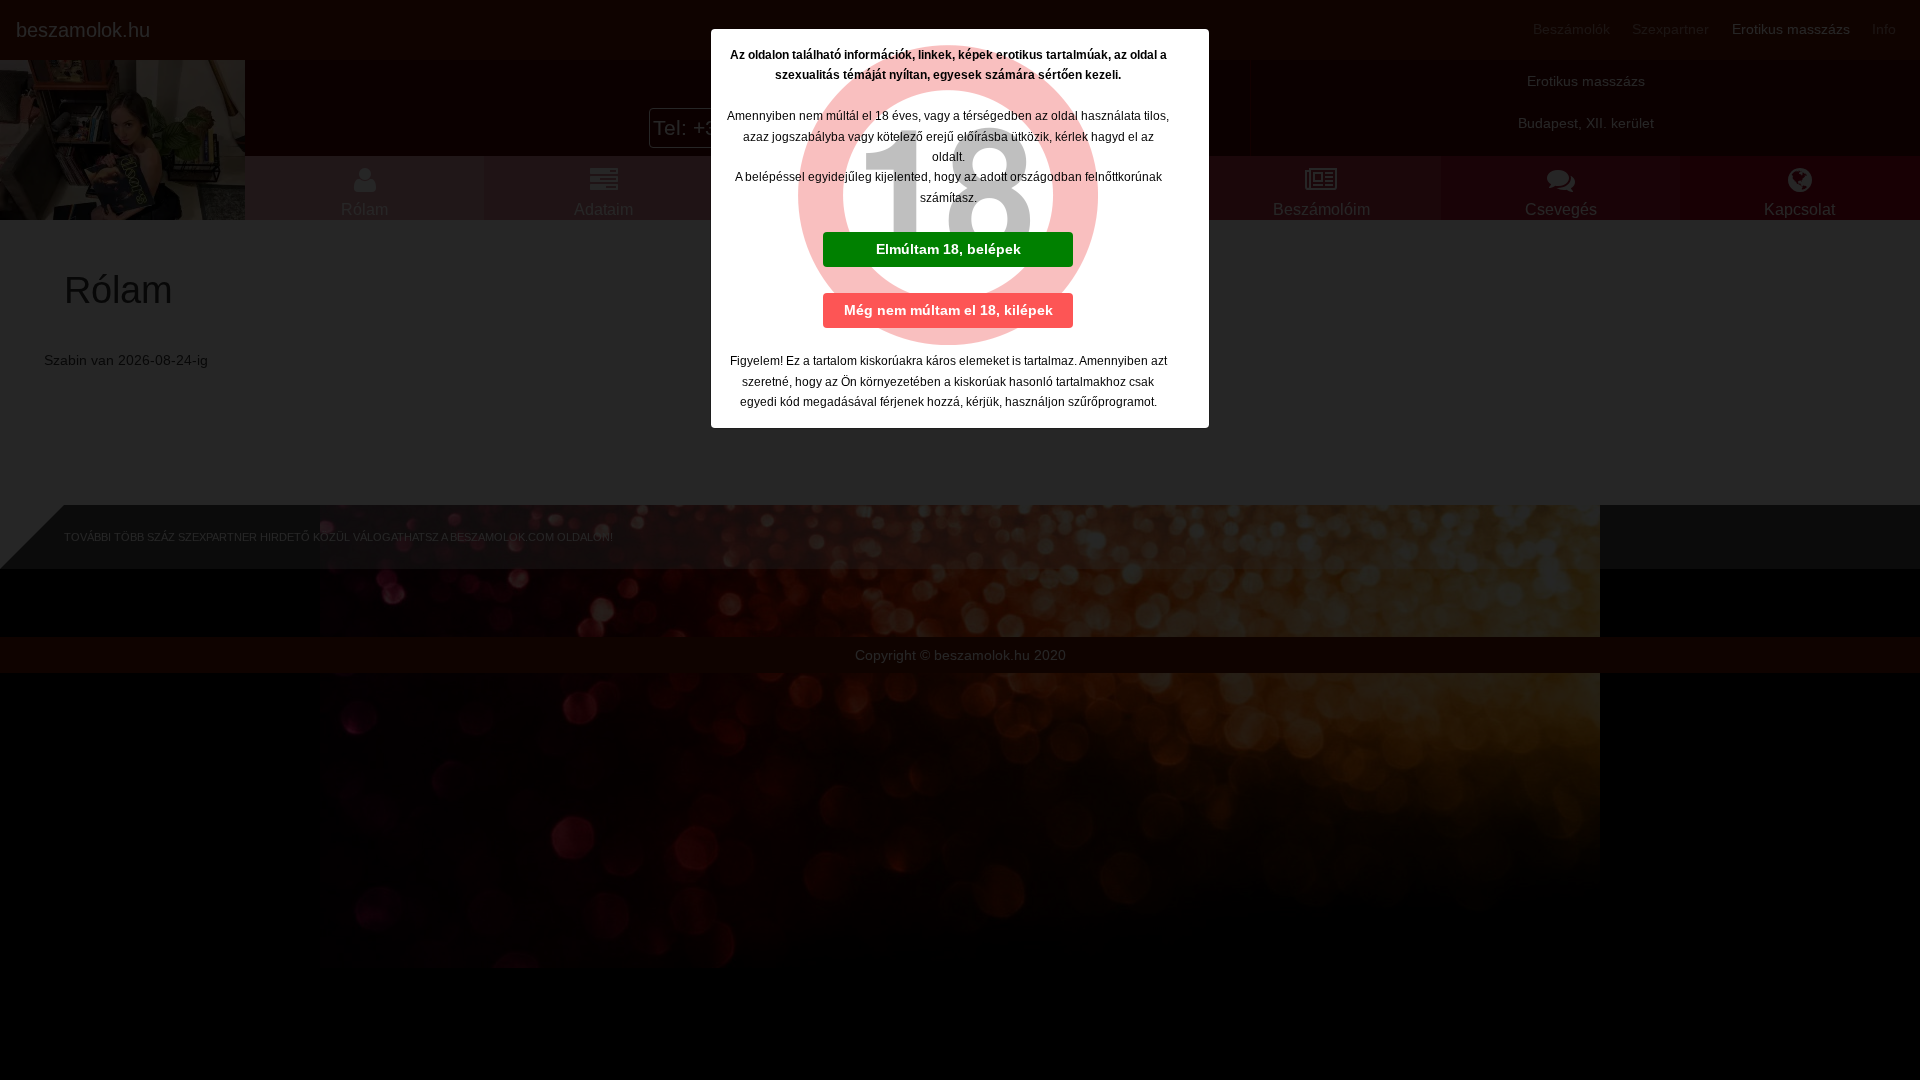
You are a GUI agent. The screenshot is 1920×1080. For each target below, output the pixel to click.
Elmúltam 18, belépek (948, 249)
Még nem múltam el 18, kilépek (948, 310)
